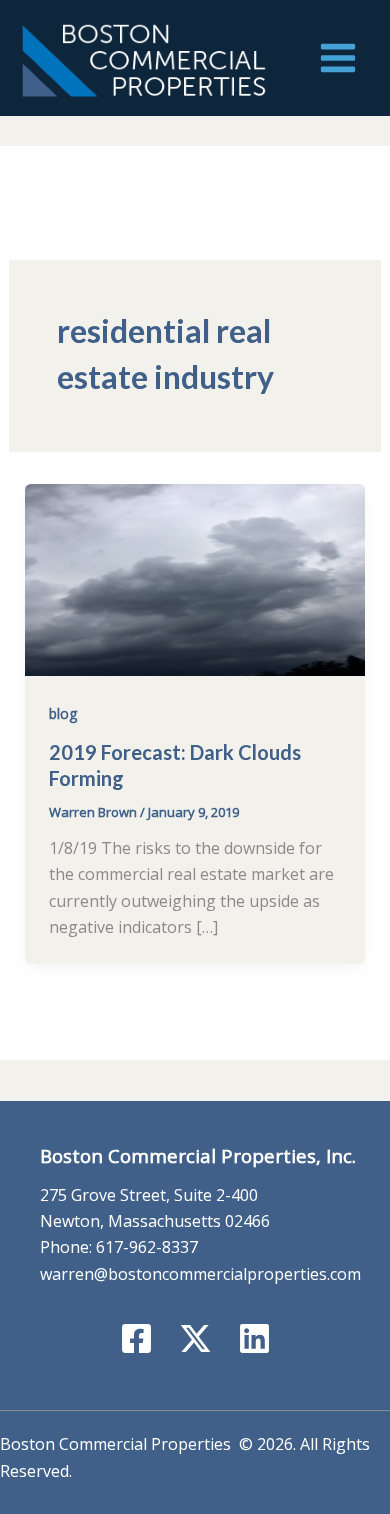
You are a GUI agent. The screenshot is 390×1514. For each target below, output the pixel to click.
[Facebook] (136, 1338)
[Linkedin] (254, 1338)
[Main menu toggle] (338, 58)
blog (63, 713)
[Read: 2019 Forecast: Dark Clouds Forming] (195, 578)
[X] (195, 1338)
